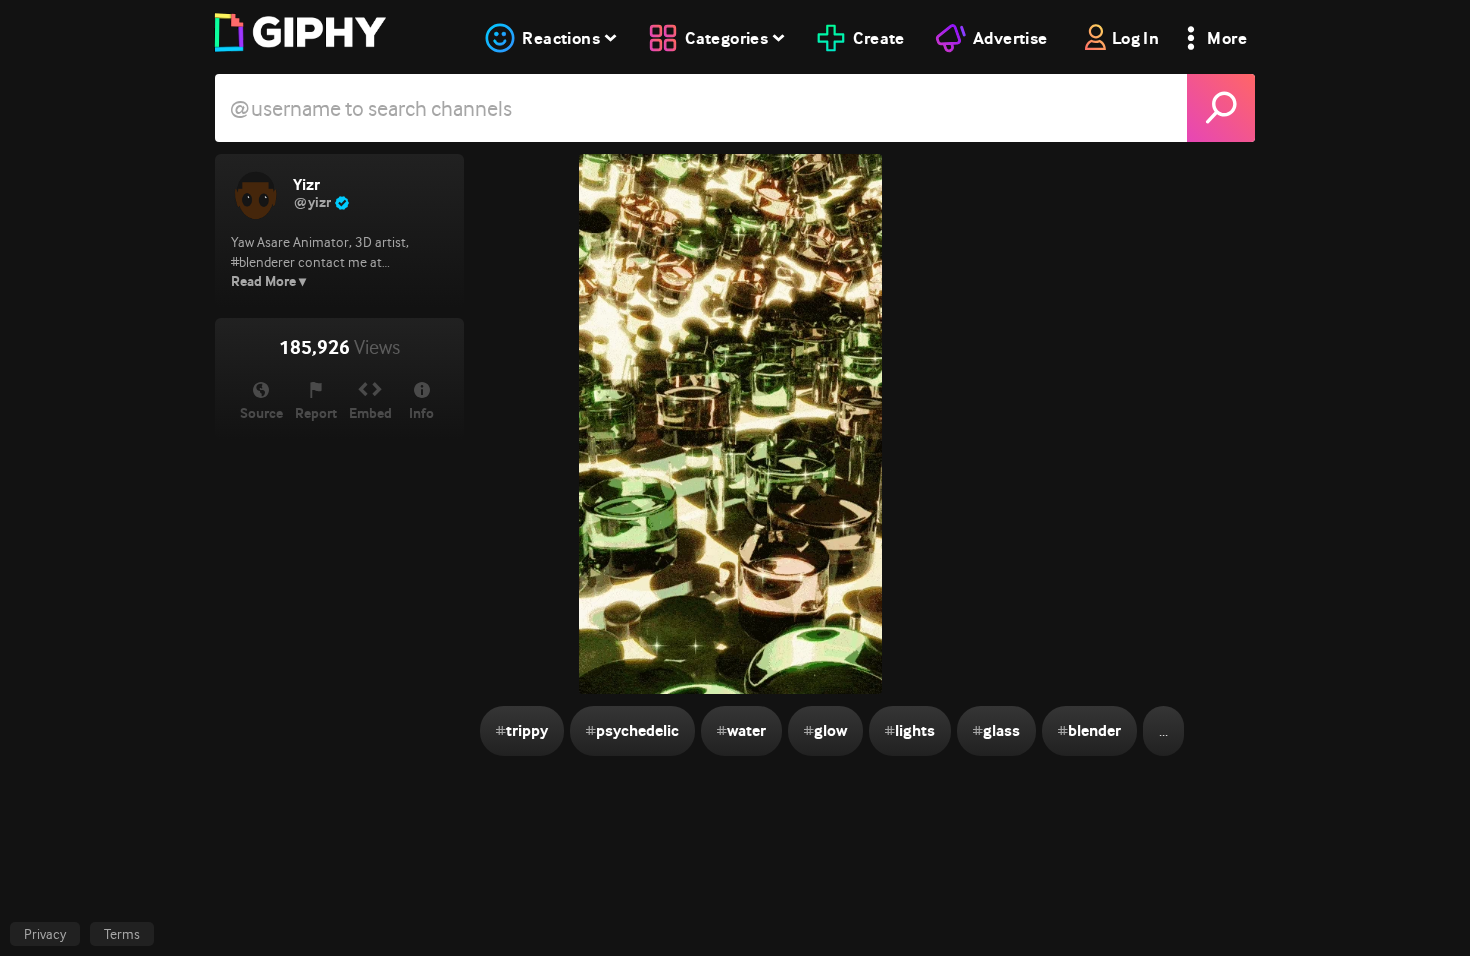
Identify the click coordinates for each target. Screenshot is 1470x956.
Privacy (45, 934)
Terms (122, 934)
